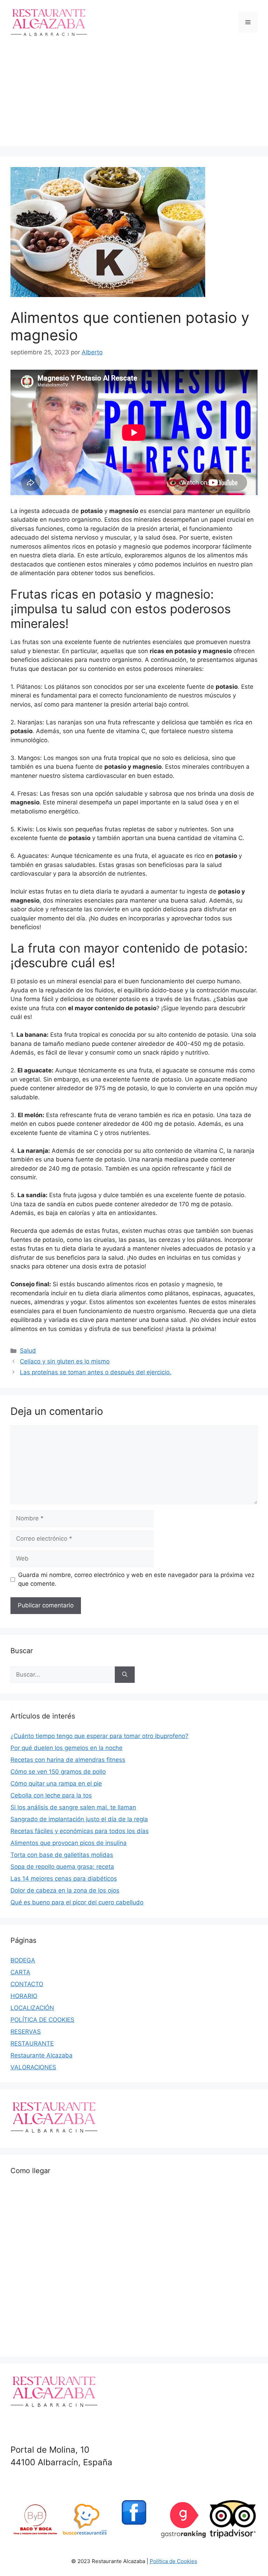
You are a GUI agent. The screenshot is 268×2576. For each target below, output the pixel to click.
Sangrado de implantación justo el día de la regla (79, 1819)
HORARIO (24, 1996)
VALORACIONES (33, 2067)
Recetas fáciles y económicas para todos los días (80, 1831)
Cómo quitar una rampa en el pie (56, 1783)
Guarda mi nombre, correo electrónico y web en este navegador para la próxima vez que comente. (136, 1579)
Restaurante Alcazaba (42, 2055)
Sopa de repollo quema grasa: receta (62, 1867)
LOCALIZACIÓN (32, 2008)
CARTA (20, 1972)
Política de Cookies (173, 2561)
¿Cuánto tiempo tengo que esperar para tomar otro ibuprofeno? (99, 1736)
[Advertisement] (134, 97)
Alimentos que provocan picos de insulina (69, 1843)
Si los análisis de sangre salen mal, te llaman (73, 1807)
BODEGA (23, 1960)
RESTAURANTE (32, 2043)
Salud (28, 1351)
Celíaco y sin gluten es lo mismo (65, 1361)
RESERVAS (26, 2032)
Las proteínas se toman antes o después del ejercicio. (96, 1372)
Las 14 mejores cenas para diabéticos (64, 1879)
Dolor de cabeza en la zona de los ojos (65, 1890)
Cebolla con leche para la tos (51, 1795)
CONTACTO (27, 1984)
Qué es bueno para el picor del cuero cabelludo (77, 1902)
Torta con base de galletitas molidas (62, 1855)
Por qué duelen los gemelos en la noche (66, 1748)
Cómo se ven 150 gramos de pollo (58, 1772)
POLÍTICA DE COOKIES (42, 2020)
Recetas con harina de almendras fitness (68, 1760)
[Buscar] (125, 1675)
